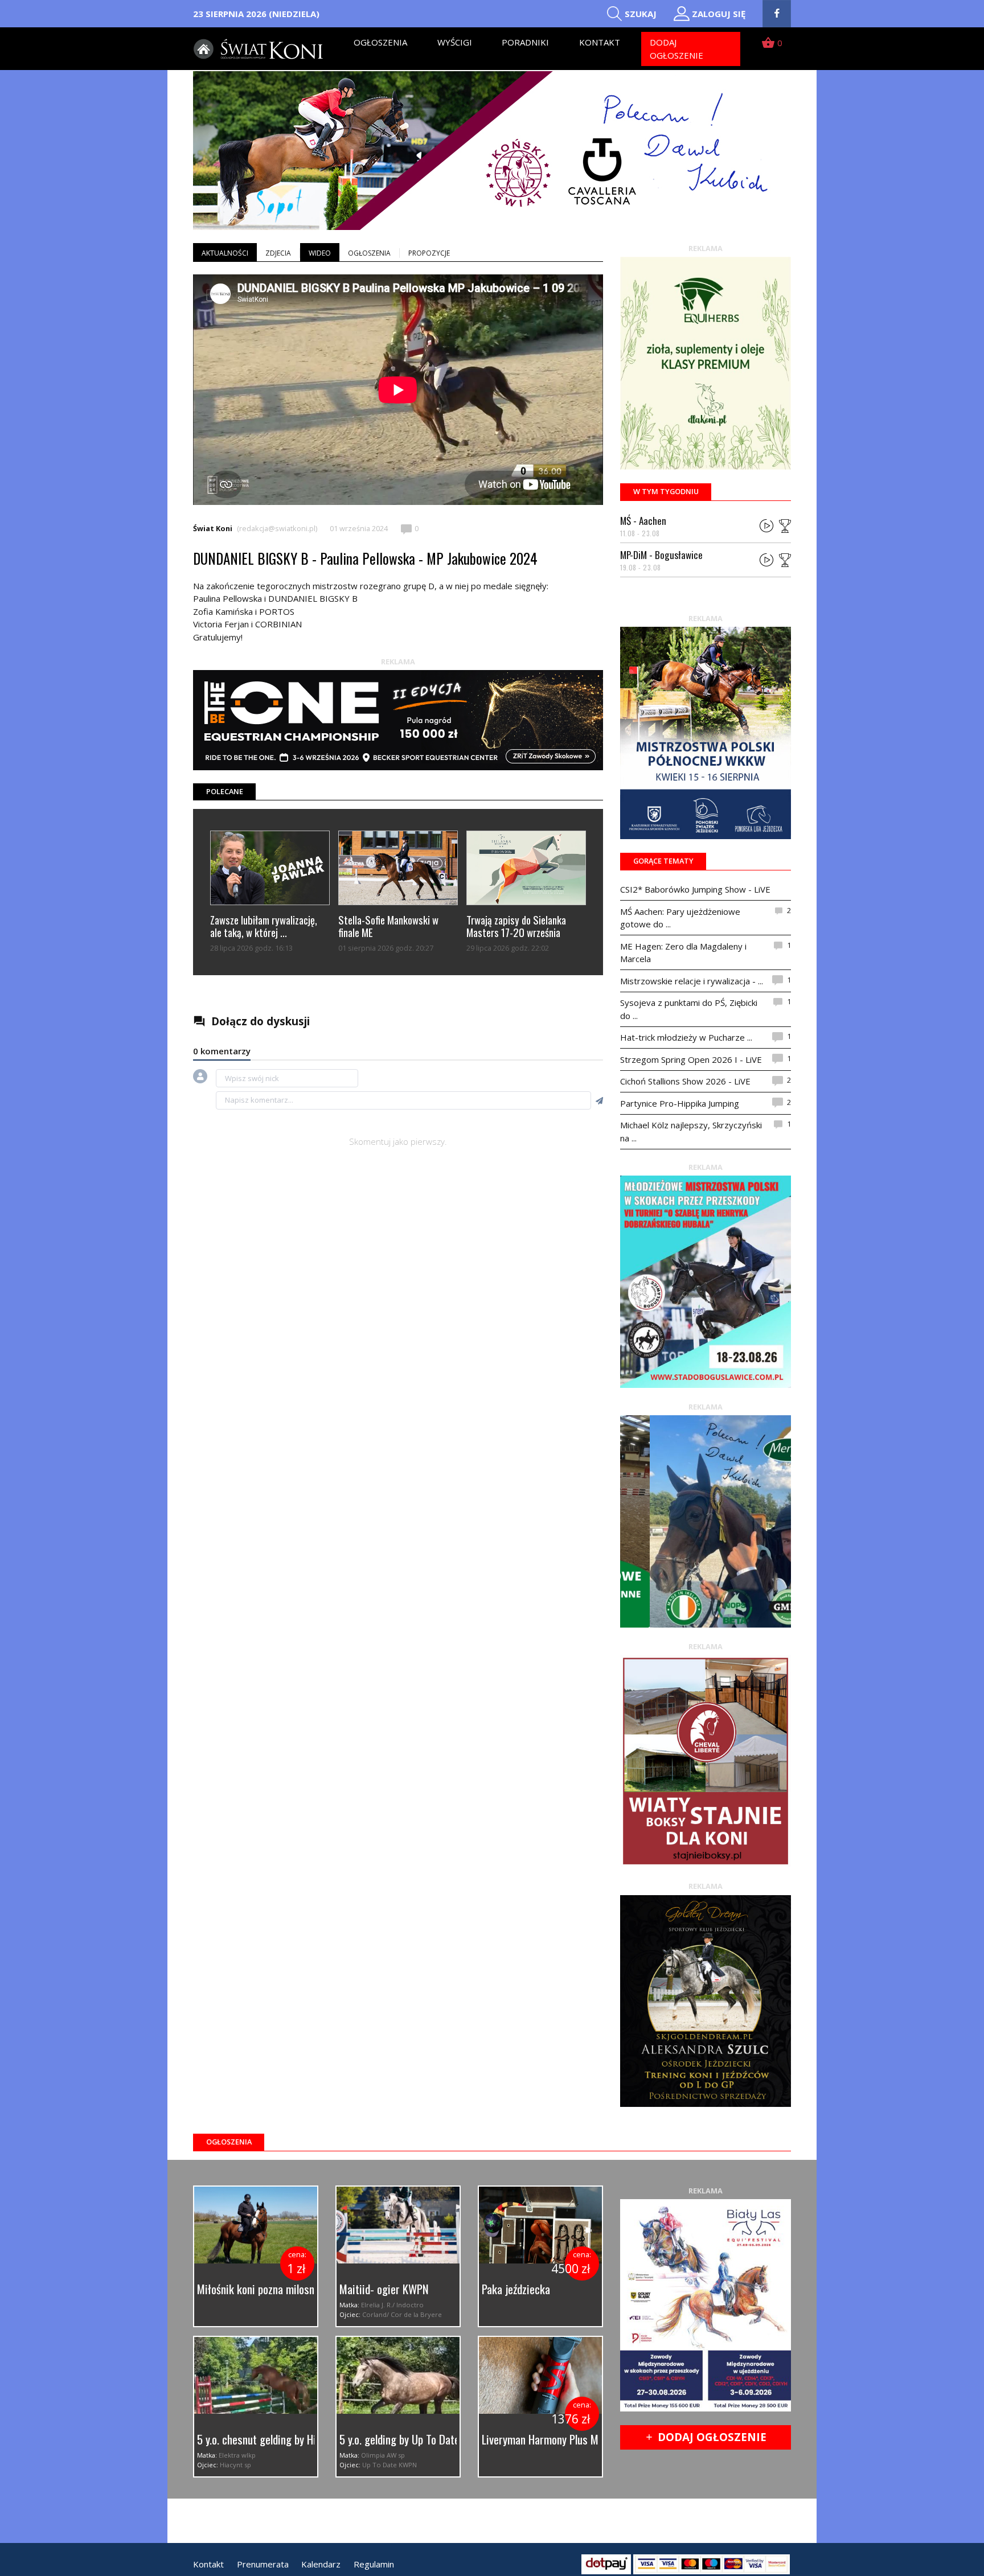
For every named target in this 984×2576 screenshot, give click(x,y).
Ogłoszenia (380, 42)
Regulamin (374, 2564)
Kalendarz (321, 2564)
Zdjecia (278, 253)
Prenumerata (263, 2564)
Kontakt (600, 42)
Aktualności (225, 253)
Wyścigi (455, 42)
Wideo (320, 253)
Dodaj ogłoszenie (676, 49)
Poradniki (525, 42)
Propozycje (429, 253)
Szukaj (641, 14)
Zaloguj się (719, 14)
